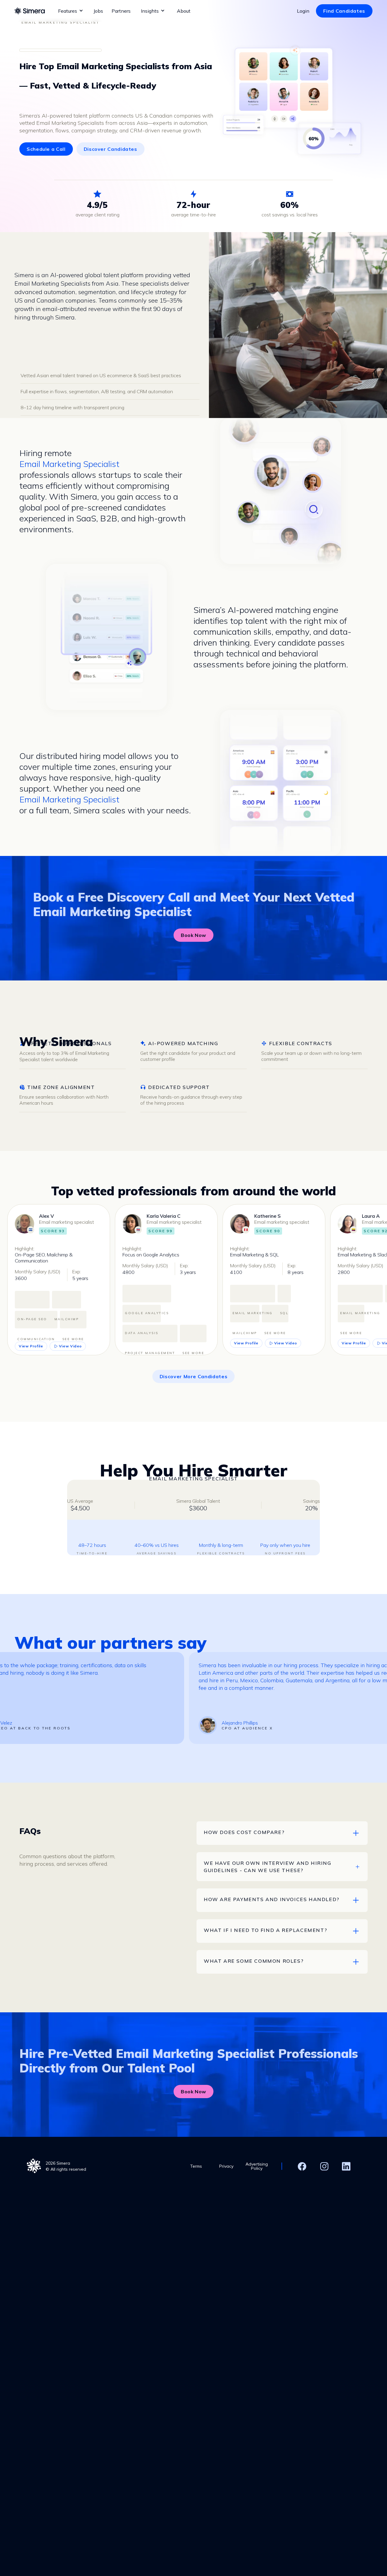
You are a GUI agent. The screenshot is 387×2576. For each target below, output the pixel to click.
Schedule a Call (46, 149)
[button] (71, 11)
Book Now (193, 935)
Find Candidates (344, 11)
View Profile (31, 1346)
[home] (30, 11)
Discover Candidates (111, 149)
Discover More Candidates (193, 1376)
